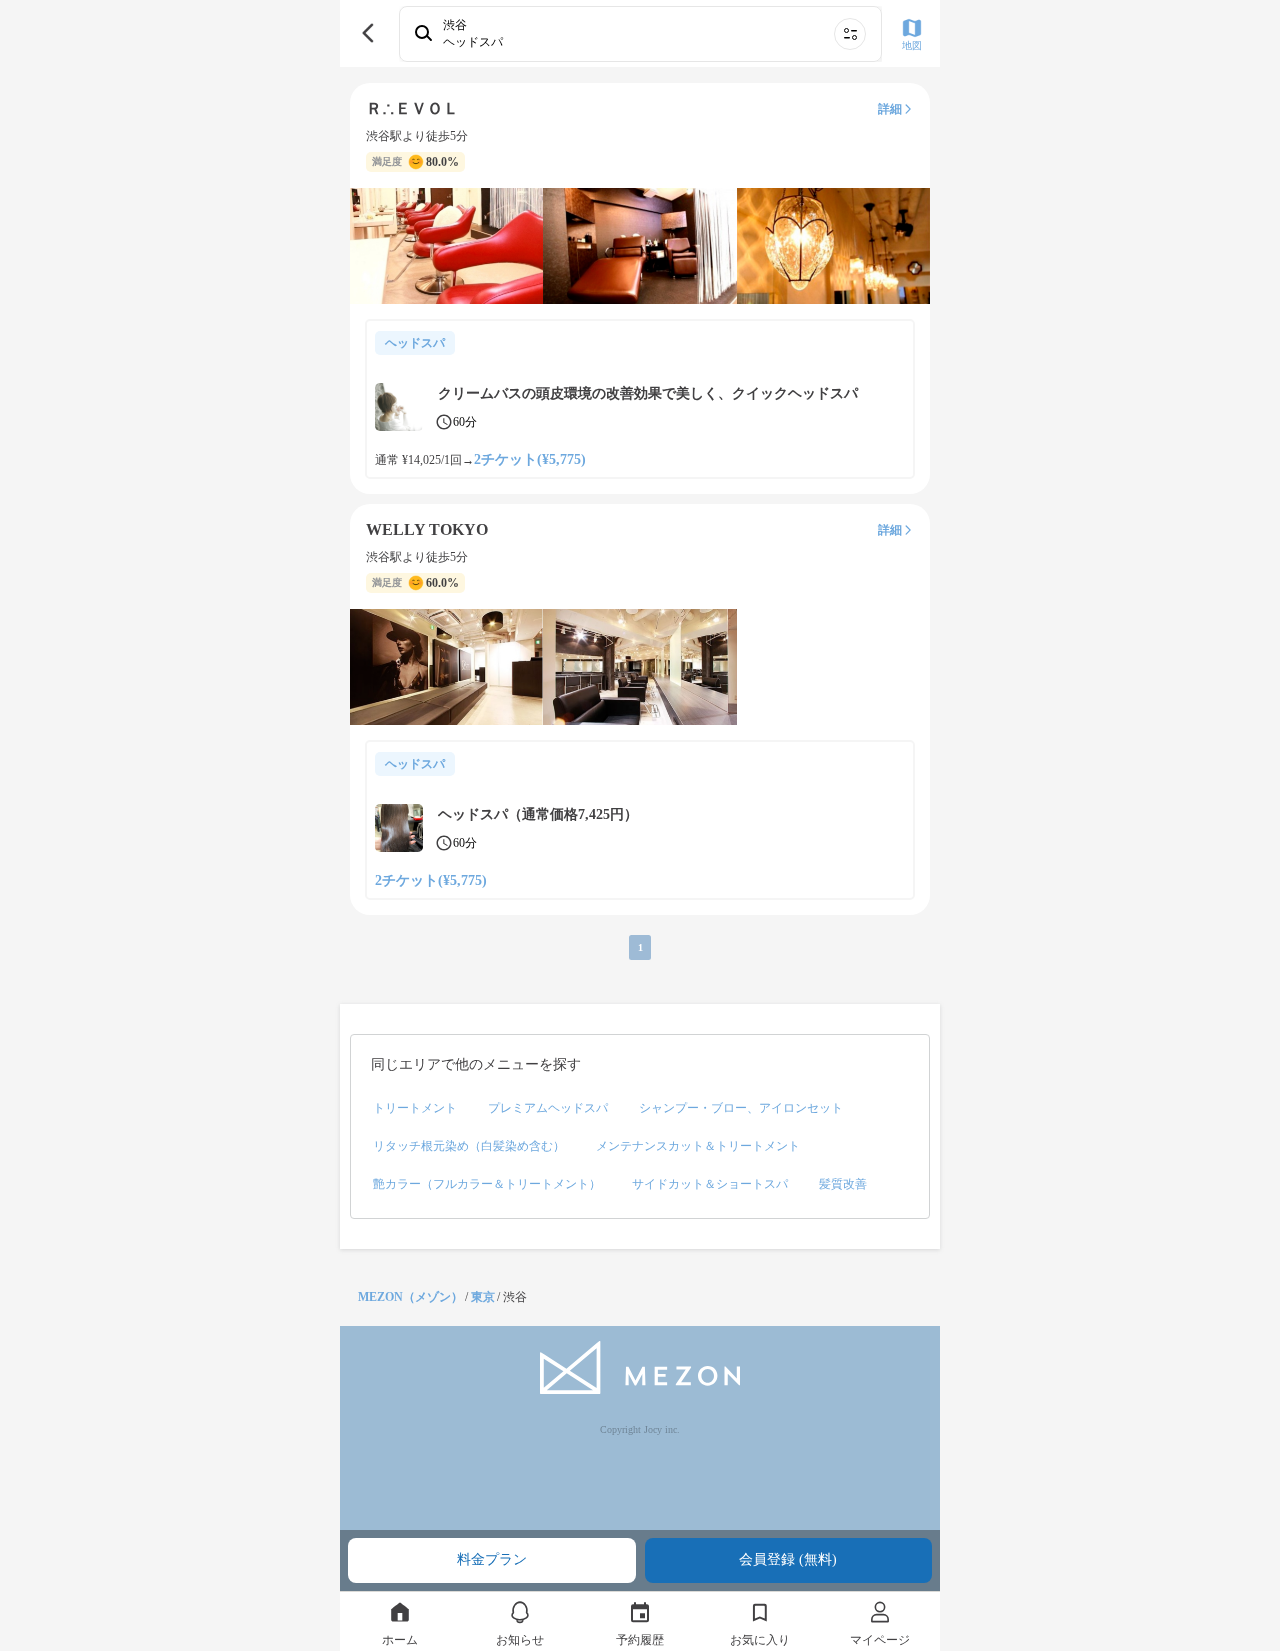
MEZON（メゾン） (410, 1297)
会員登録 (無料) (788, 1559)
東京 (483, 1297)
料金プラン (492, 1559)
